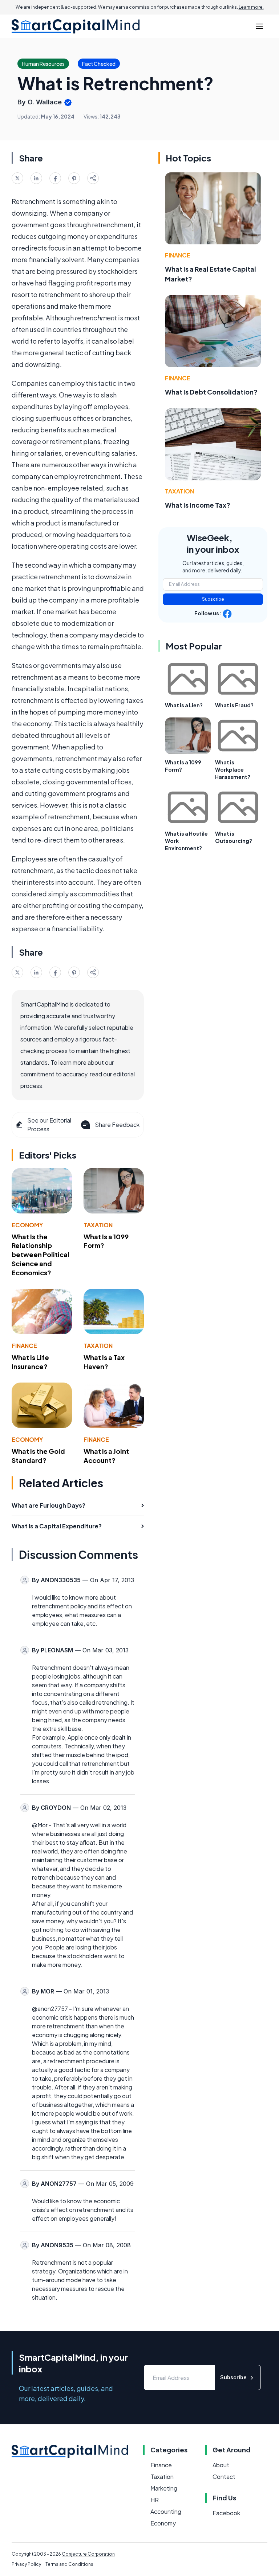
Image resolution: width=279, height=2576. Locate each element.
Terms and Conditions (69, 2564)
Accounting (166, 2511)
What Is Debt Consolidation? (211, 392)
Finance (24, 1346)
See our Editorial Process (49, 1125)
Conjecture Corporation (88, 2554)
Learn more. (251, 7)
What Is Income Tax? (198, 505)
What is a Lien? (184, 705)
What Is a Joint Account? (106, 1456)
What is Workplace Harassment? (233, 769)
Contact (224, 2477)
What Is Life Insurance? (30, 1362)
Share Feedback (117, 1125)
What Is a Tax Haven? (104, 1362)
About (221, 2465)
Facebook (226, 2513)
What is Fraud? (234, 705)
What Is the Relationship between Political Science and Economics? (41, 1255)
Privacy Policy (26, 2564)
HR (155, 2500)
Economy (27, 1225)
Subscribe (213, 599)
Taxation (98, 1225)
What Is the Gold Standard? (38, 1456)
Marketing (164, 2488)
